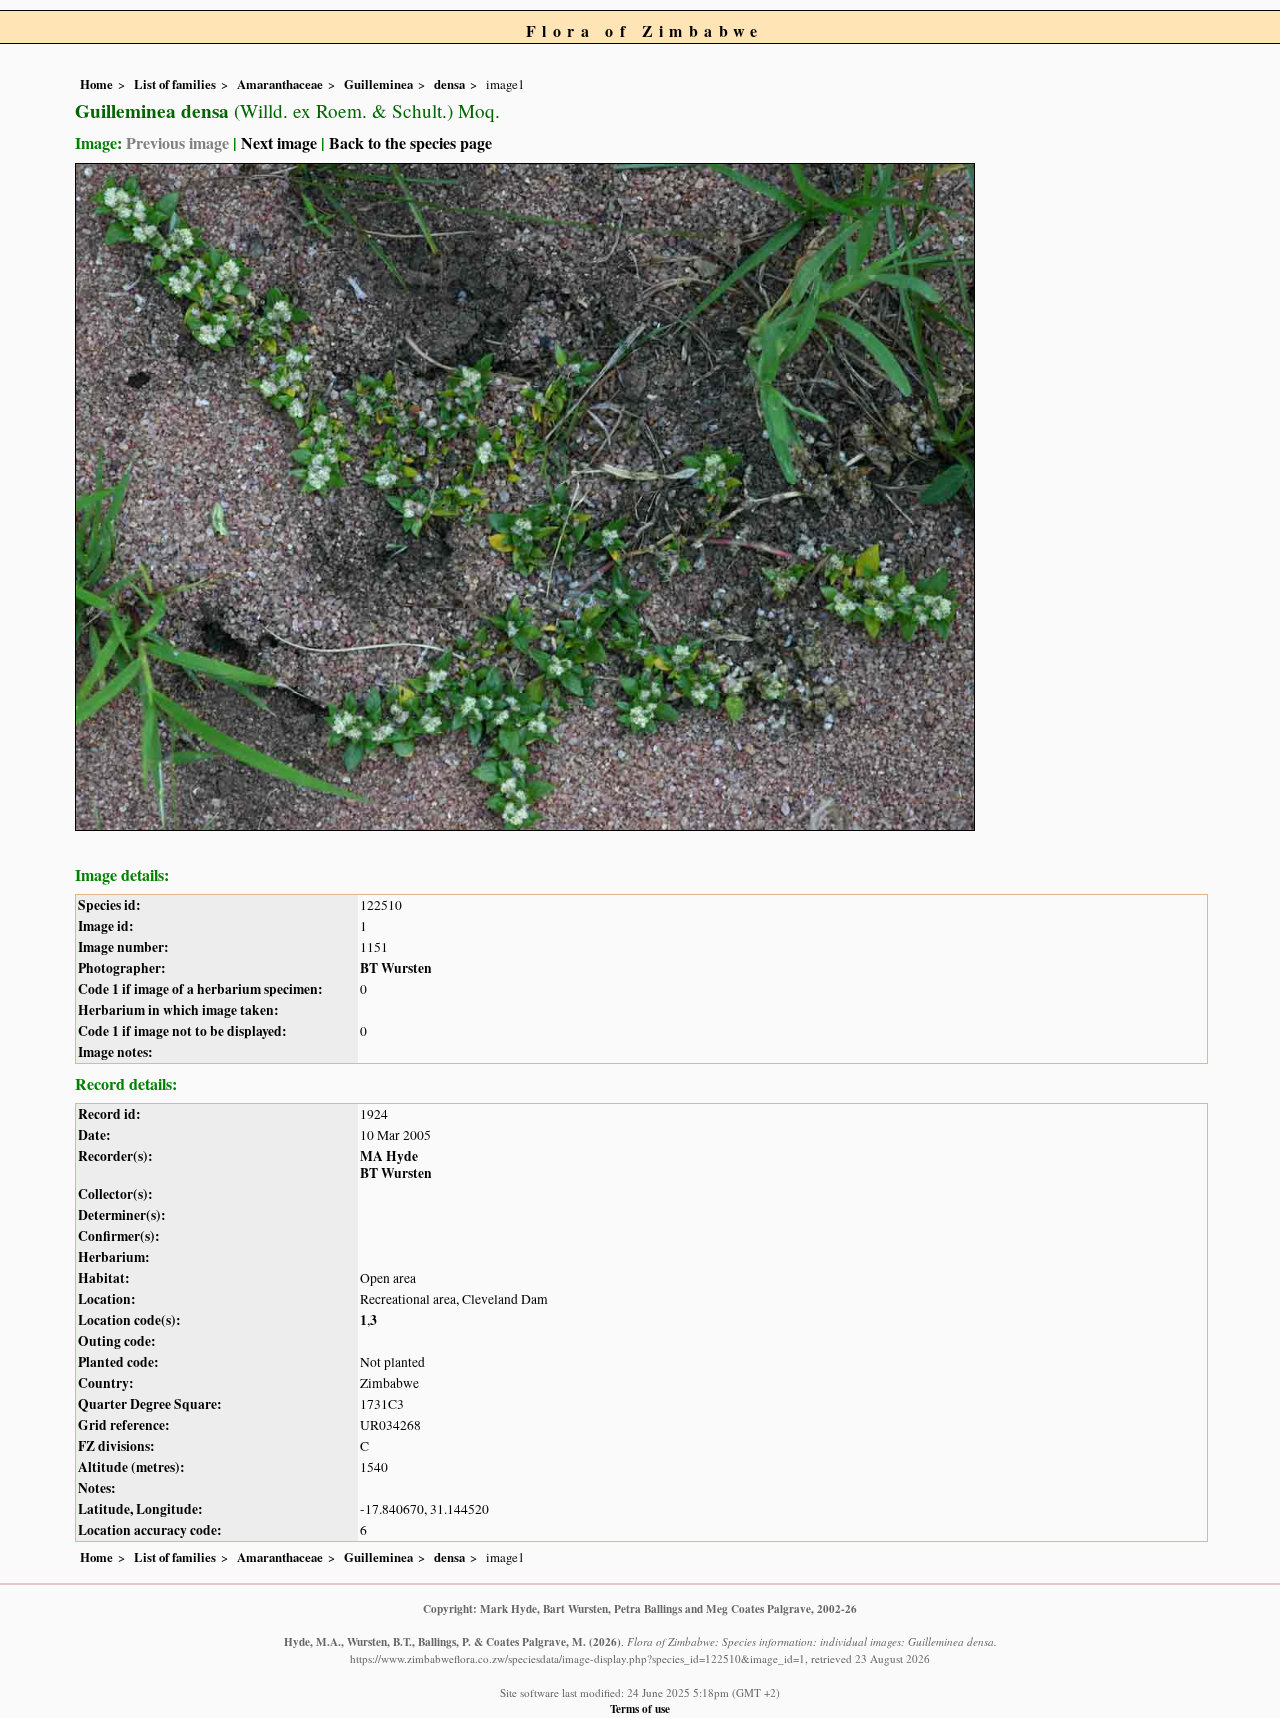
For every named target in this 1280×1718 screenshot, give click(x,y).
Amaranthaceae (280, 84)
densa (449, 84)
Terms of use (640, 1708)
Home (96, 84)
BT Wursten (396, 968)
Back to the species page (410, 142)
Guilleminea (378, 84)
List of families (175, 84)
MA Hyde (389, 1156)
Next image (279, 142)
